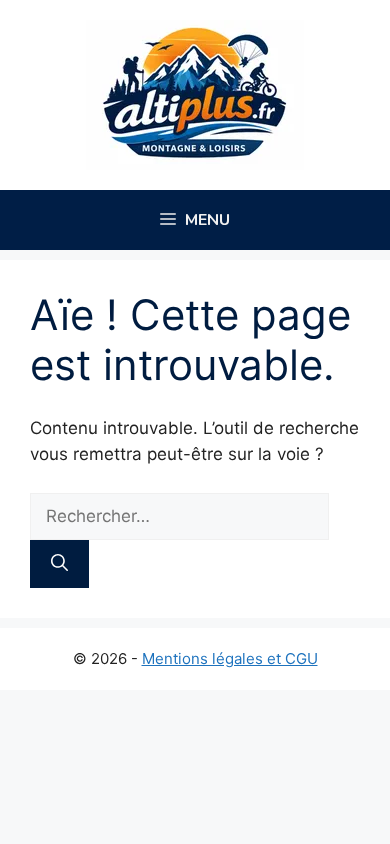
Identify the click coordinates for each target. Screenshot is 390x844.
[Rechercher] (59, 564)
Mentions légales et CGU (230, 658)
